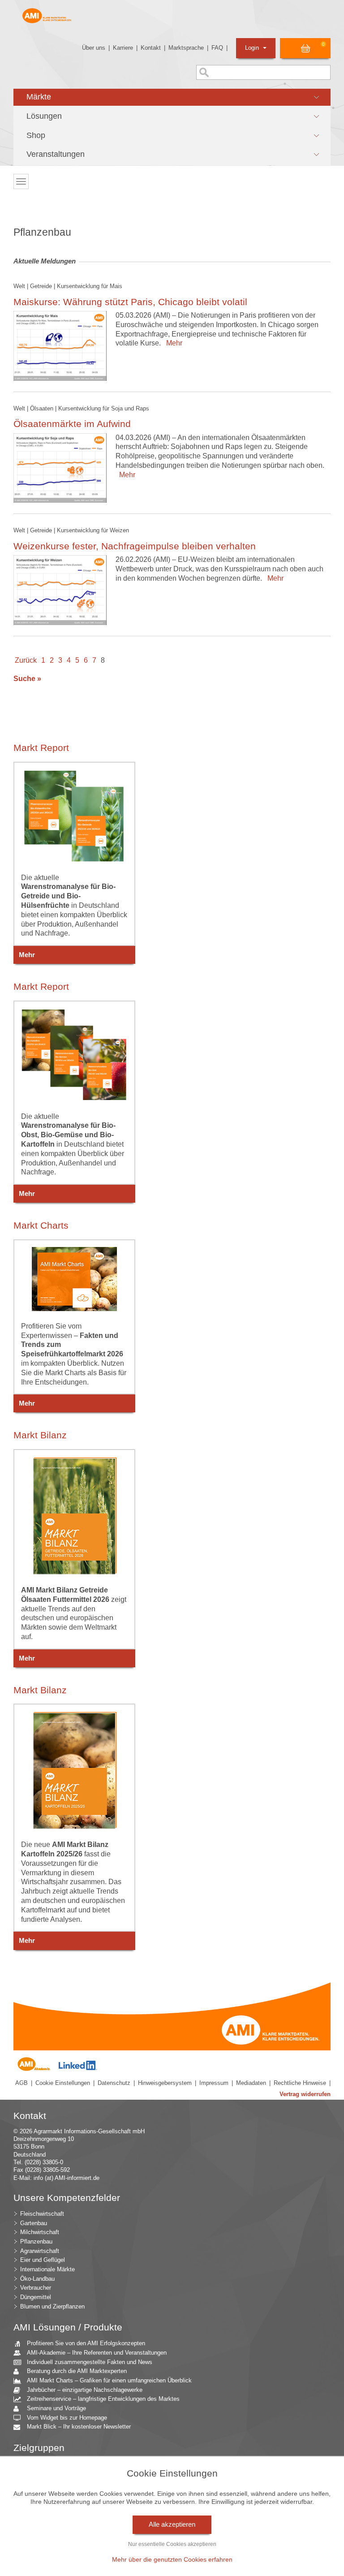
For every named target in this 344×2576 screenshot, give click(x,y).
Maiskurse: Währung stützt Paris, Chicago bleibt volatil (130, 302)
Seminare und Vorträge (56, 2408)
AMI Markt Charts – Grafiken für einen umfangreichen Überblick (109, 2380)
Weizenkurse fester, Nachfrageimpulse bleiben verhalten (135, 546)
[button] (172, 97)
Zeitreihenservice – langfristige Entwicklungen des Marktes (103, 2399)
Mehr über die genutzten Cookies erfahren (172, 2559)
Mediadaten (251, 2083)
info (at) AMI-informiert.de (67, 2178)
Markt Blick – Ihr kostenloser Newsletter (79, 2427)
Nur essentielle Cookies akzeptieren (172, 2544)
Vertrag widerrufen (305, 2094)
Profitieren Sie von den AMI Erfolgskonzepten (86, 2343)
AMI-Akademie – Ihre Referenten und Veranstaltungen (97, 2353)
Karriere (123, 48)
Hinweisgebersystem (165, 2083)
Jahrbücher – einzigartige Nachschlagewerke (85, 2390)
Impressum (214, 2083)
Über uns (94, 48)
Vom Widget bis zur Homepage (67, 2418)
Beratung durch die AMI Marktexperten (77, 2371)
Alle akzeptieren (172, 2524)
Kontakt (151, 48)
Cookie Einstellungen (63, 2083)
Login (253, 48)
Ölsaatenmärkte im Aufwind (72, 424)
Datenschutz (114, 2083)
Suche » (27, 679)
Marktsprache (186, 48)
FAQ (217, 48)
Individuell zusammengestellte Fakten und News (90, 2362)
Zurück (26, 660)
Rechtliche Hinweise (300, 2083)
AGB (21, 2083)
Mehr (172, 343)
